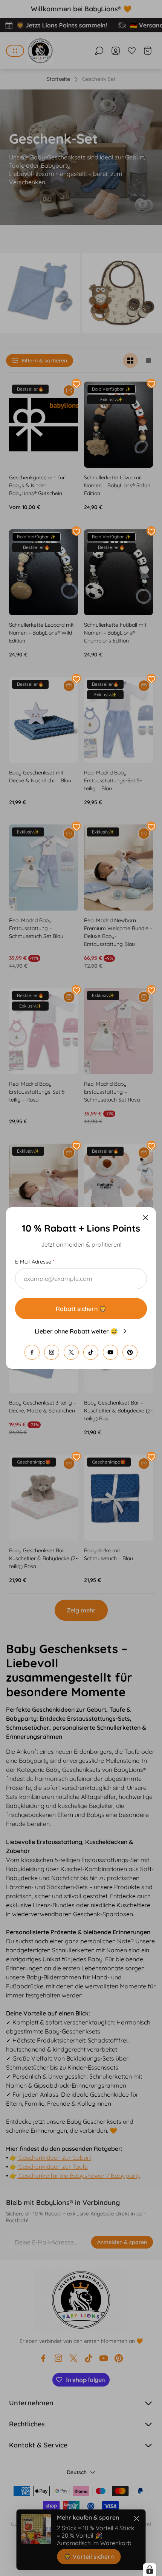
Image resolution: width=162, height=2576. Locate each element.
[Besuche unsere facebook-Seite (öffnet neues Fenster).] (32, 1352)
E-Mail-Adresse (33, 1262)
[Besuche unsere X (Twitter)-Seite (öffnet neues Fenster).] (71, 1352)
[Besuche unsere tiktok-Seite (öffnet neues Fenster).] (91, 1352)
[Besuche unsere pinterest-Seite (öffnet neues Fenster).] (130, 1352)
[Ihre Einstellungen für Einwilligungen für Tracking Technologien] (150, 2570)
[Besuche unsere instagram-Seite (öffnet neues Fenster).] (52, 1352)
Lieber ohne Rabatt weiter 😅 (76, 1331)
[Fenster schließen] (145, 1218)
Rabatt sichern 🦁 (81, 1309)
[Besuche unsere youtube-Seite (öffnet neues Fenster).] (110, 1352)
